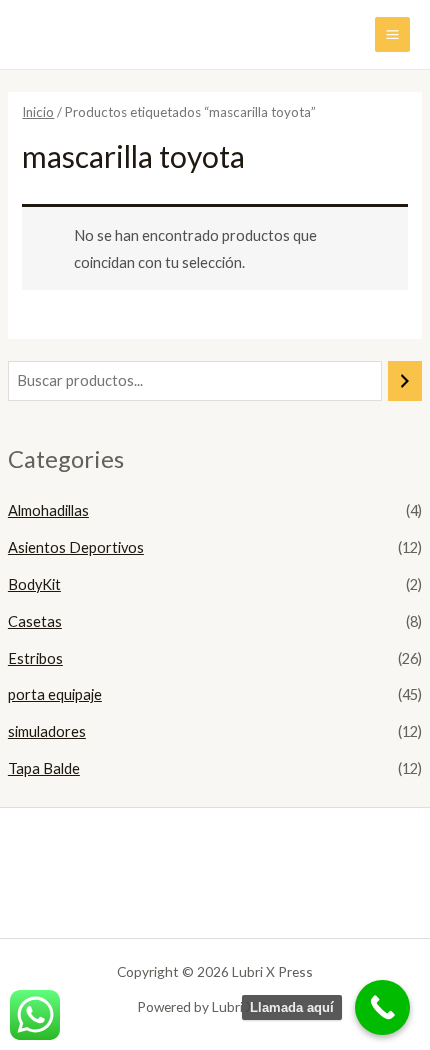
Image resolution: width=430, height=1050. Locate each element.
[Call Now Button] (382, 1007)
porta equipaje (55, 694)
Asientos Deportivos (76, 547)
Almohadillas (48, 510)
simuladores (47, 731)
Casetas (35, 621)
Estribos (35, 658)
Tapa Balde (44, 768)
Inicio (38, 112)
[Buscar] (405, 381)
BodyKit (34, 584)
